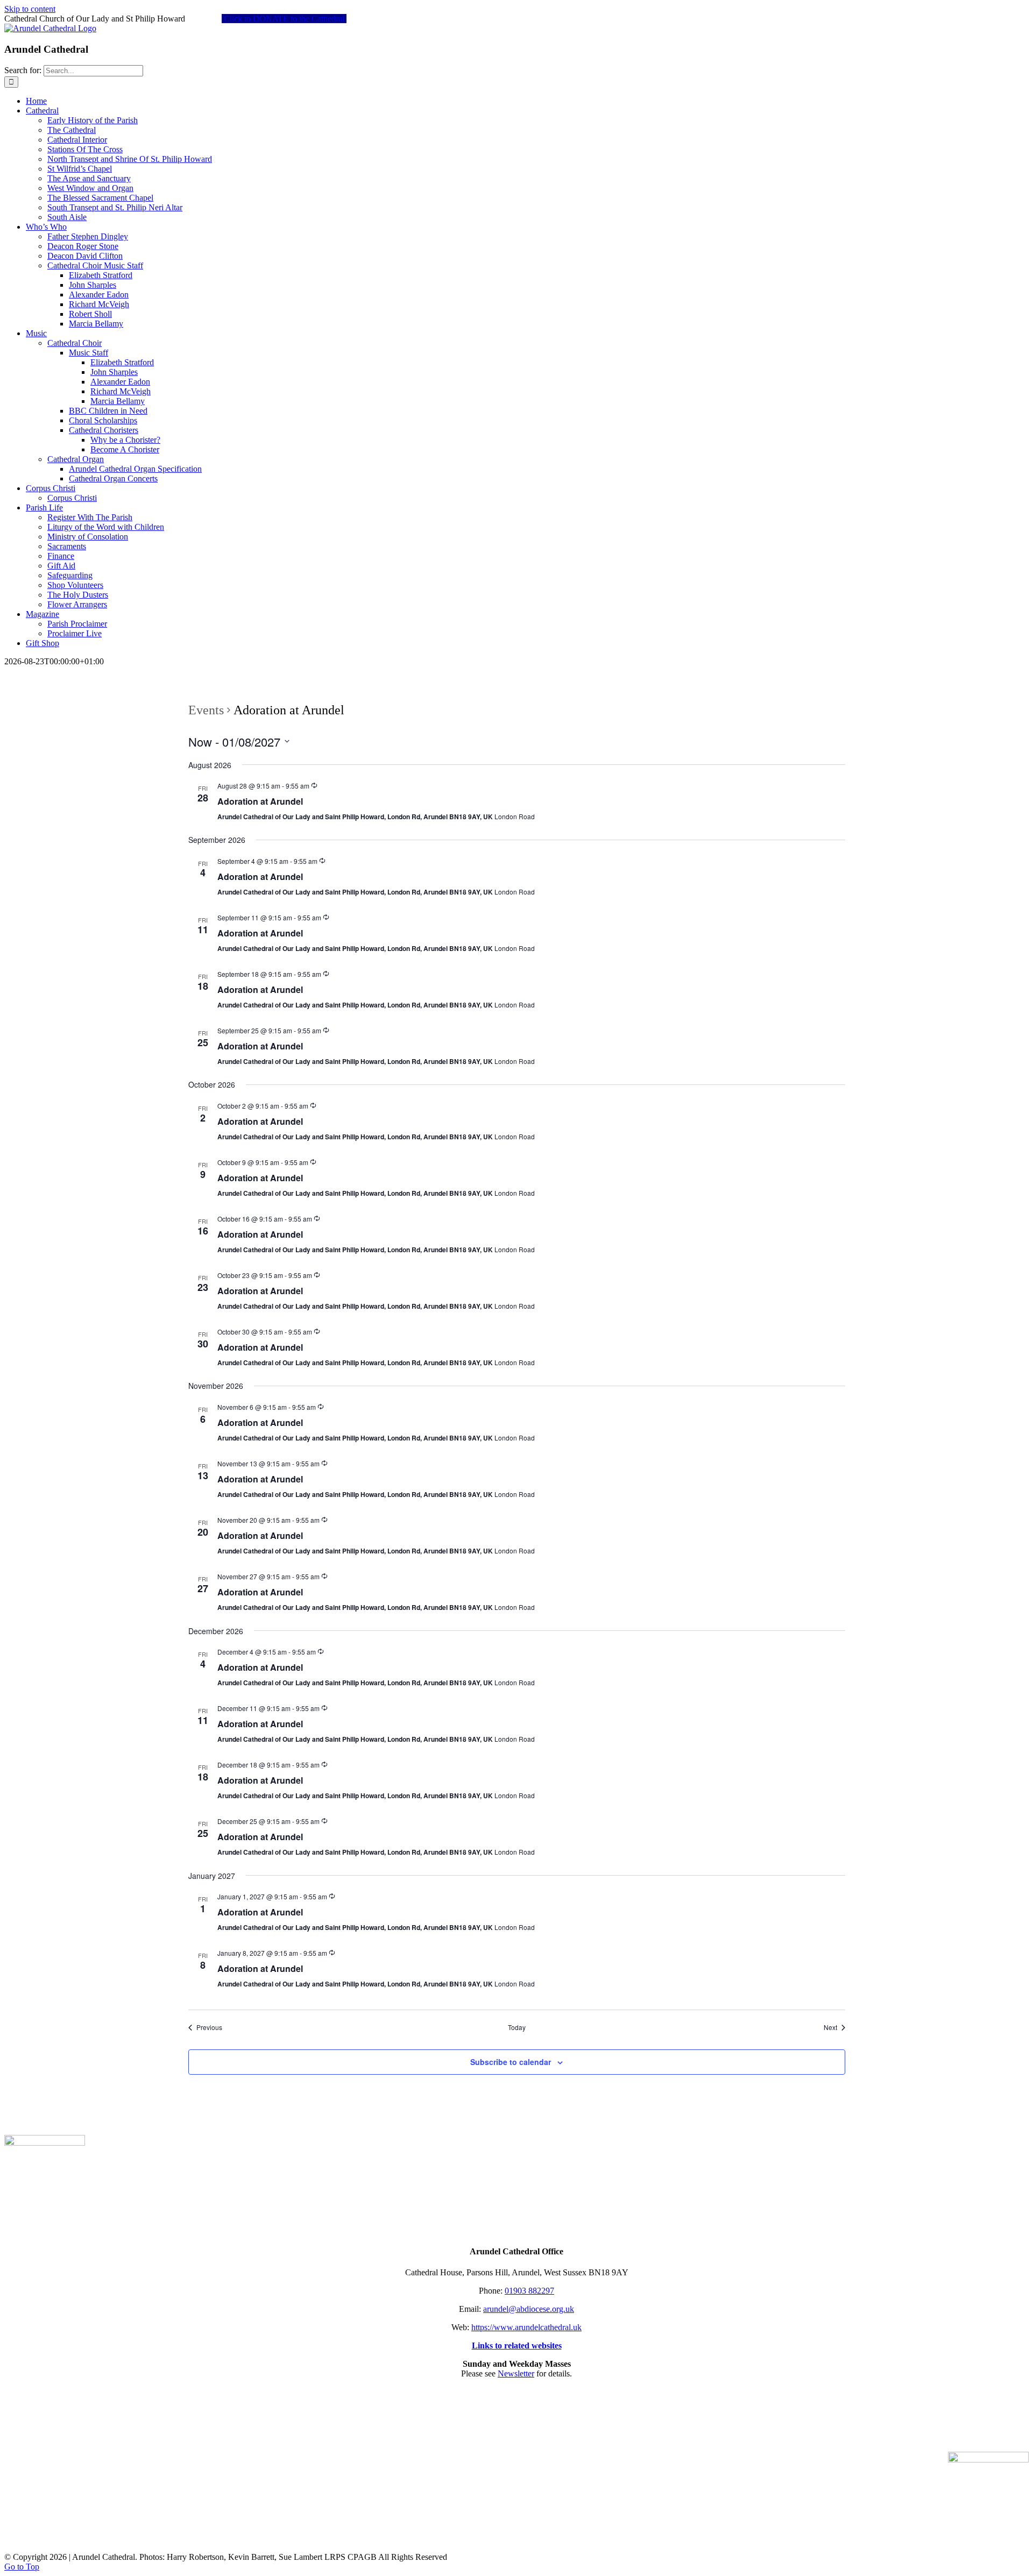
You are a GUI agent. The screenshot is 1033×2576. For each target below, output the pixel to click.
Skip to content (30, 9)
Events (206, 710)
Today (517, 2027)
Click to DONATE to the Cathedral (284, 19)
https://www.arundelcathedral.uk (526, 2327)
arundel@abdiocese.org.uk (529, 2309)
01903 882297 (529, 2291)
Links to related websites (517, 2346)
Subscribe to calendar (511, 2062)
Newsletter (516, 2373)
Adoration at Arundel (260, 801)
